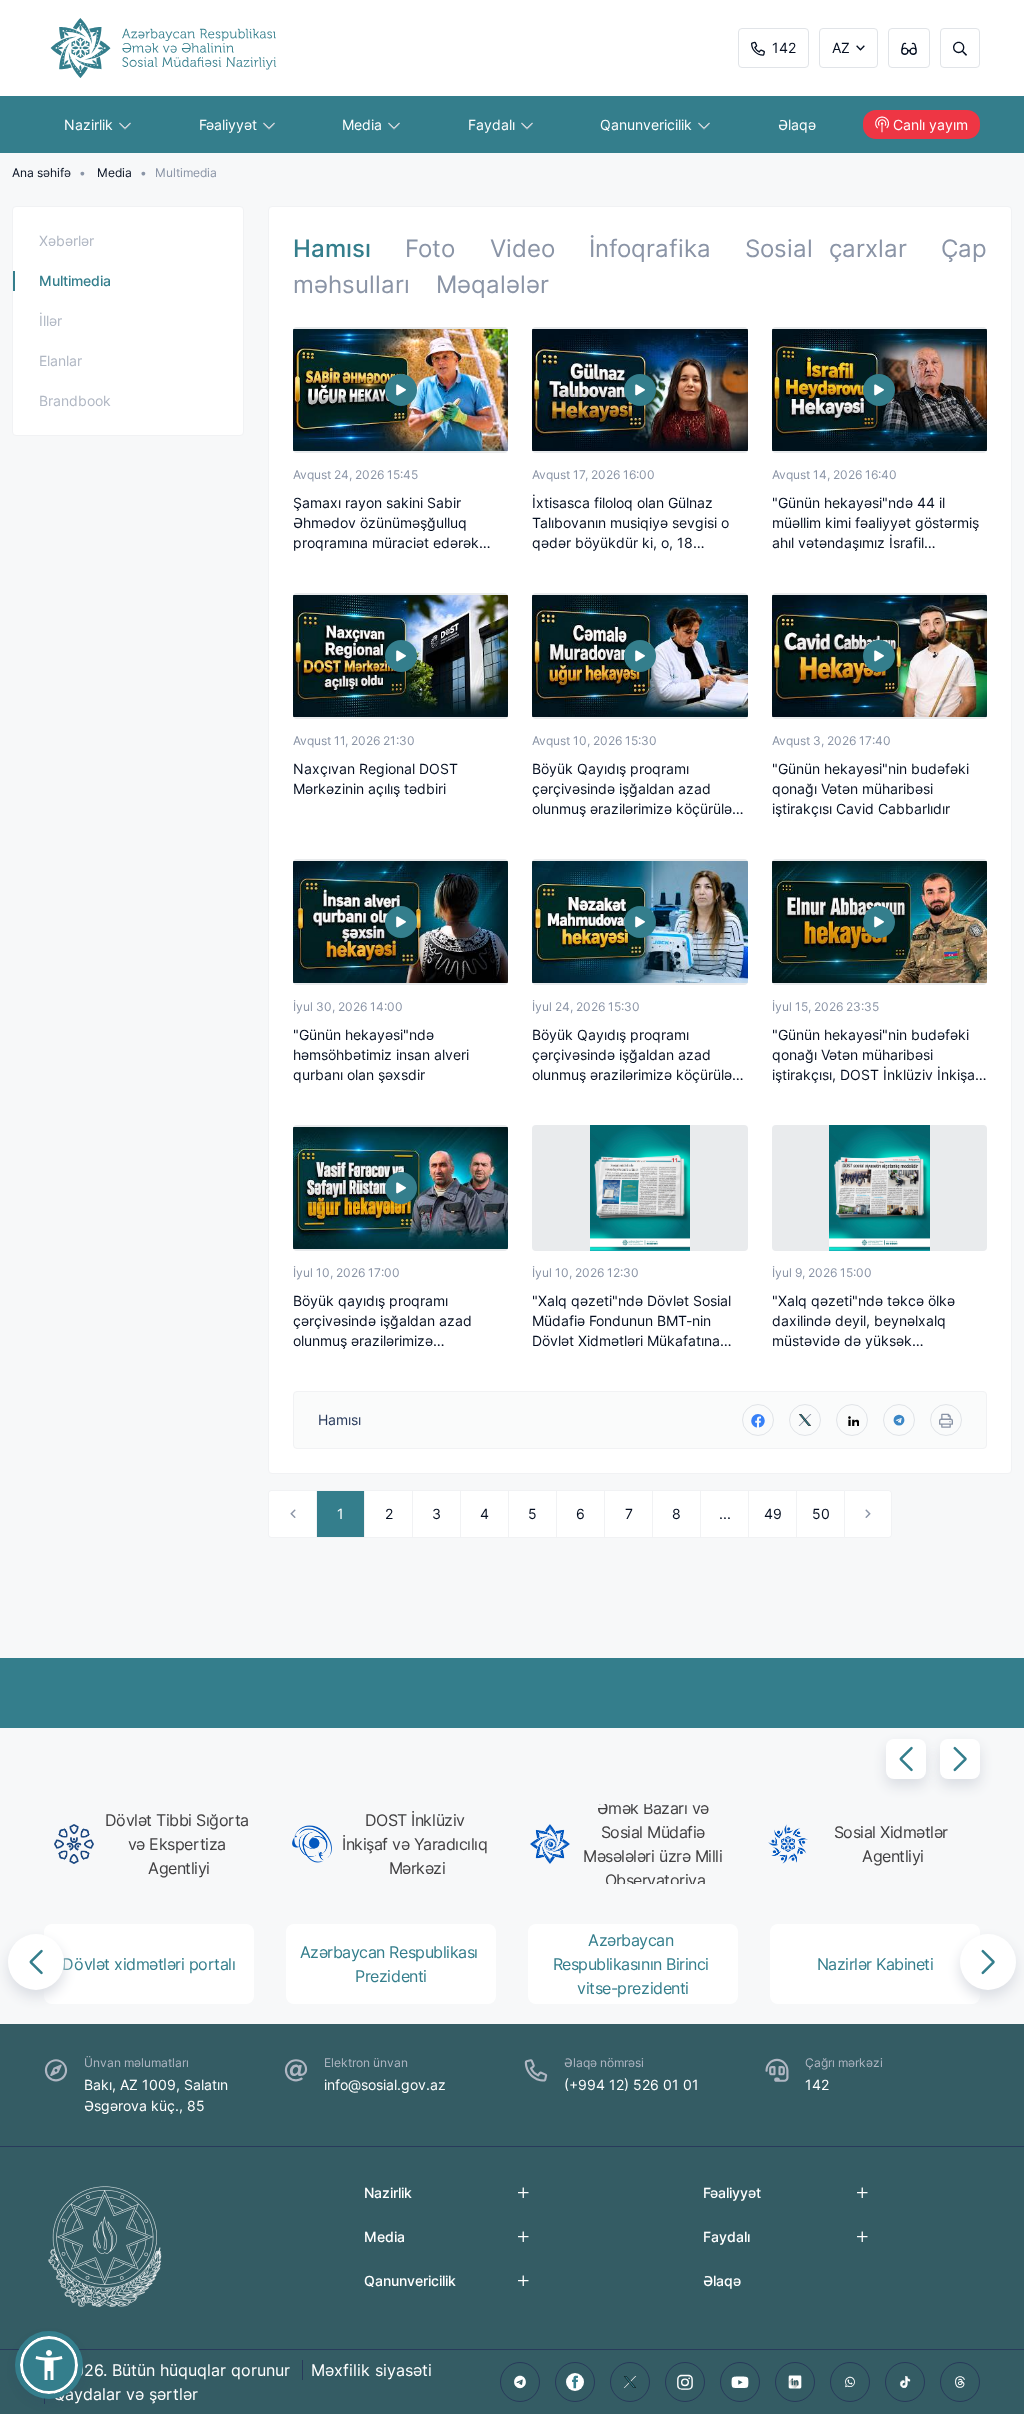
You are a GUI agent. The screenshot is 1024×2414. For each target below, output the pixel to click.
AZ (841, 47)
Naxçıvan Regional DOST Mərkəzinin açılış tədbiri (375, 778)
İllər (50, 320)
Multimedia (75, 280)
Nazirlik (90, 124)
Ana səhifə (41, 172)
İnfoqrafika (650, 248)
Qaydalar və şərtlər (125, 2394)
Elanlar (60, 360)
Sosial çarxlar (825, 248)
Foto (430, 248)
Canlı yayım (930, 124)
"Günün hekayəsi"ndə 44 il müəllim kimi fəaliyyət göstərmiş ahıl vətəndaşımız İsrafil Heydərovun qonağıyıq (875, 523)
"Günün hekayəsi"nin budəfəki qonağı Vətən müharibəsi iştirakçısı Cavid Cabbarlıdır (870, 788)
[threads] (960, 2382)
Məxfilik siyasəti (371, 2370)
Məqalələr (492, 284)
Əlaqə (797, 124)
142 (784, 47)
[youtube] (740, 2382)
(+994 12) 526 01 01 (631, 2084)
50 (821, 1513)
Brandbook (75, 400)
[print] (946, 1420)
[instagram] (685, 2382)
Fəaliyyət (230, 124)
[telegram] (899, 1420)
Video (522, 248)
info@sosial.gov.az (385, 2084)
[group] (155, 1844)
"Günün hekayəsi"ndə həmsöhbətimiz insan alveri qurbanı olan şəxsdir (381, 1054)
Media (364, 124)
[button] (906, 1759)
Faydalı (493, 124)
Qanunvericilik (648, 124)
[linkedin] (852, 1420)
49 (773, 1513)
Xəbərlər (66, 240)
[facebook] (758, 1420)
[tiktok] (905, 2382)
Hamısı (332, 248)
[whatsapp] (850, 2382)
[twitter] (805, 1420)
